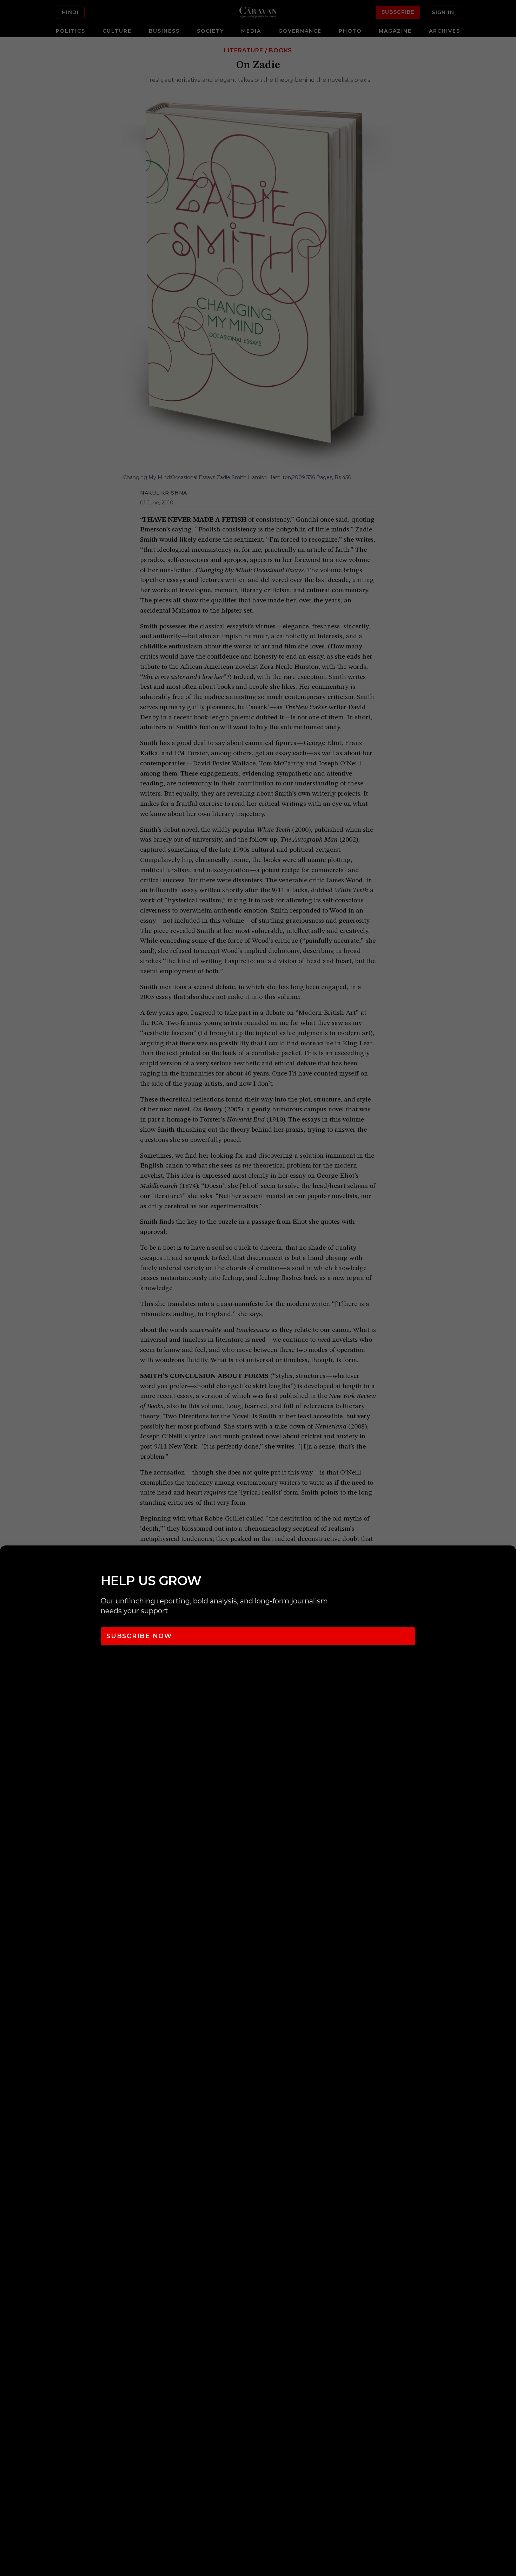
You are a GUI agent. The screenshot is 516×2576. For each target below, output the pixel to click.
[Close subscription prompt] (509, 1560)
